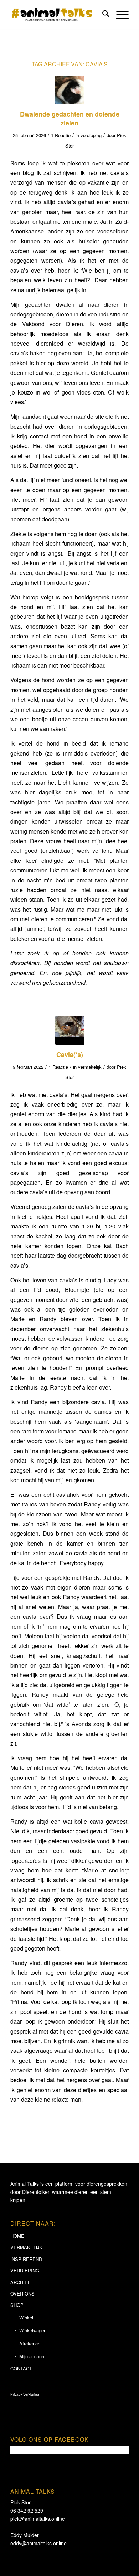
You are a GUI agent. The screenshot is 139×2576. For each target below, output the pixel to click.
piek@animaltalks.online (38, 2519)
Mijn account (32, 2356)
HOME (17, 2236)
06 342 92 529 (27, 2510)
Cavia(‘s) (70, 1055)
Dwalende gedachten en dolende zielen (70, 119)
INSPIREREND (26, 2259)
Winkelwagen (33, 2330)
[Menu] (119, 14)
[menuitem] (102, 14)
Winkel (26, 2317)
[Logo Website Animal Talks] (58, 14)
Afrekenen (30, 2343)
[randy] (70, 1031)
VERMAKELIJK (26, 2247)
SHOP (17, 2305)
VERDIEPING (25, 2270)
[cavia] (70, 90)
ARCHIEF (20, 2282)
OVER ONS (22, 2294)
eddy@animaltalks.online (38, 2543)
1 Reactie (61, 135)
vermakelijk (90, 1067)
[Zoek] (102, 14)
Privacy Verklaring (25, 2394)
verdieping (91, 135)
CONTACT (21, 2368)
